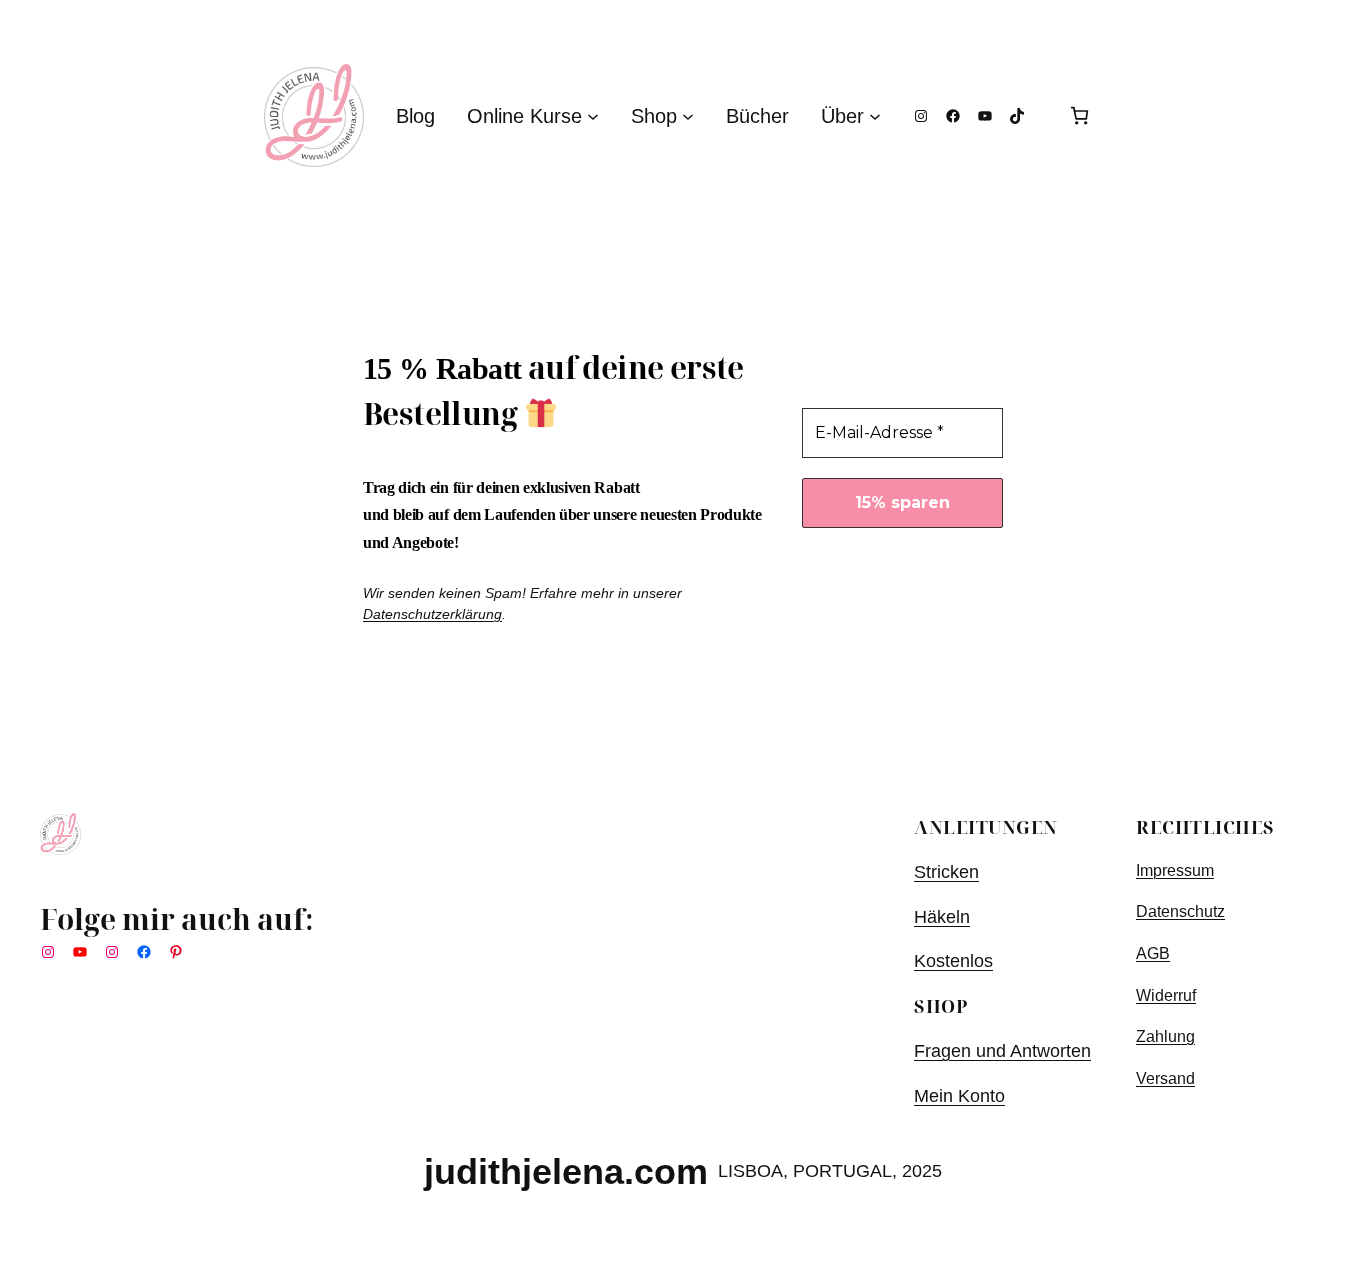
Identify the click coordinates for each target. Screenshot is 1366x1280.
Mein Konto (959, 1096)
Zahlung (1165, 1036)
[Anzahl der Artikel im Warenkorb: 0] (1079, 115)
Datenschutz (1180, 911)
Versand (1165, 1078)
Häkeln (942, 917)
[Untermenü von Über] (875, 116)
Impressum (1175, 870)
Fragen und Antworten (1002, 1051)
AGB (1153, 953)
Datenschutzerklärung (432, 614)
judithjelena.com (566, 1171)
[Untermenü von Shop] (688, 116)
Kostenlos (953, 961)
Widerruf (1166, 995)
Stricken (946, 872)
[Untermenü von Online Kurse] (593, 116)
